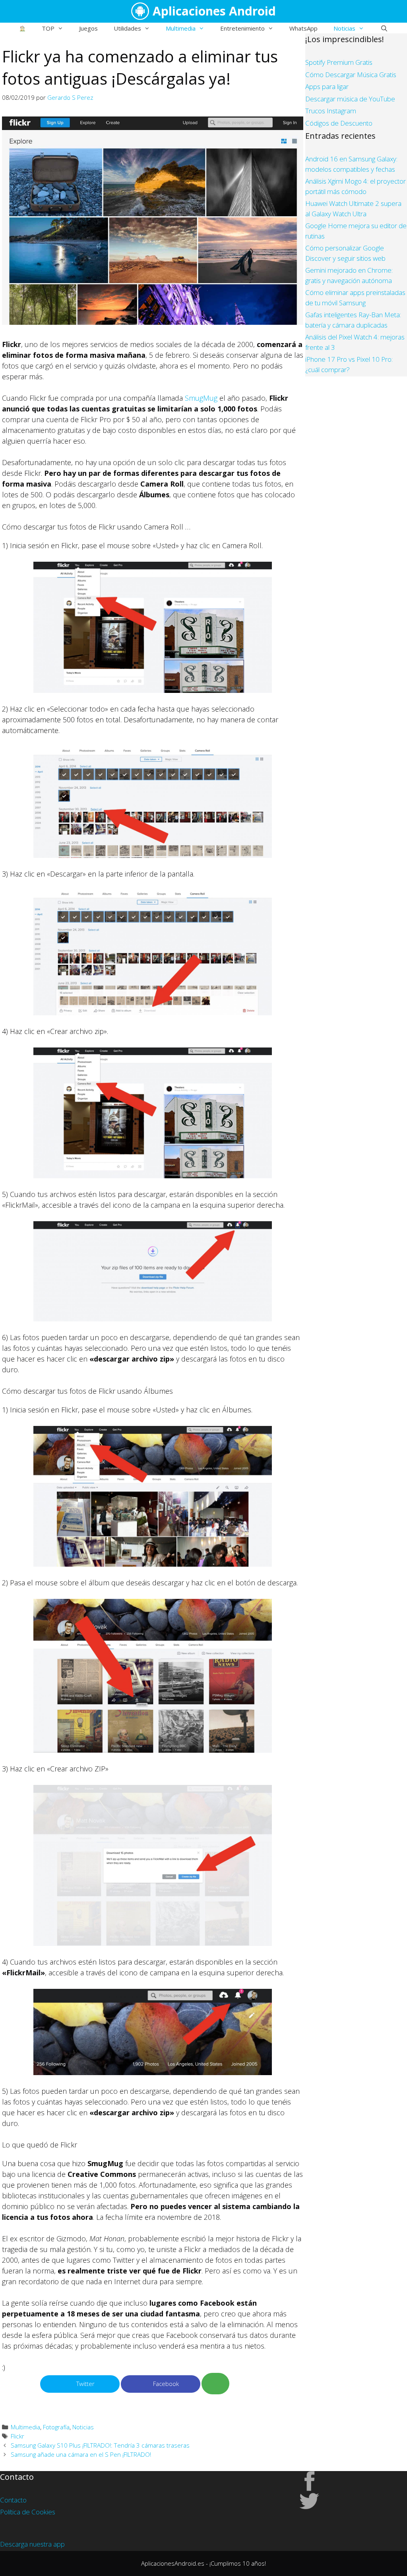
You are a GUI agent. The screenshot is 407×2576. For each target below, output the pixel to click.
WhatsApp (303, 28)
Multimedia (181, 28)
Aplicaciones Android (214, 11)
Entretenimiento (242, 28)
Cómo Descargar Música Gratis (351, 75)
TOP (48, 28)
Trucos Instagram (331, 111)
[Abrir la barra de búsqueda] (384, 28)
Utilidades (127, 28)
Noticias (344, 28)
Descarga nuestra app (32, 2544)
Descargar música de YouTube (350, 99)
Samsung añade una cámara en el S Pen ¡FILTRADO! (81, 2454)
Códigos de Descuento (339, 123)
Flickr (17, 2436)
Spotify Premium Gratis (339, 62)
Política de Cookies (28, 2512)
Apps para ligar (327, 86)
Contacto (13, 2500)
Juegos (88, 28)
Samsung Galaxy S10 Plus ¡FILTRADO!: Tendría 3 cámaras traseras (100, 2445)
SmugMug (201, 398)
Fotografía (56, 2427)
